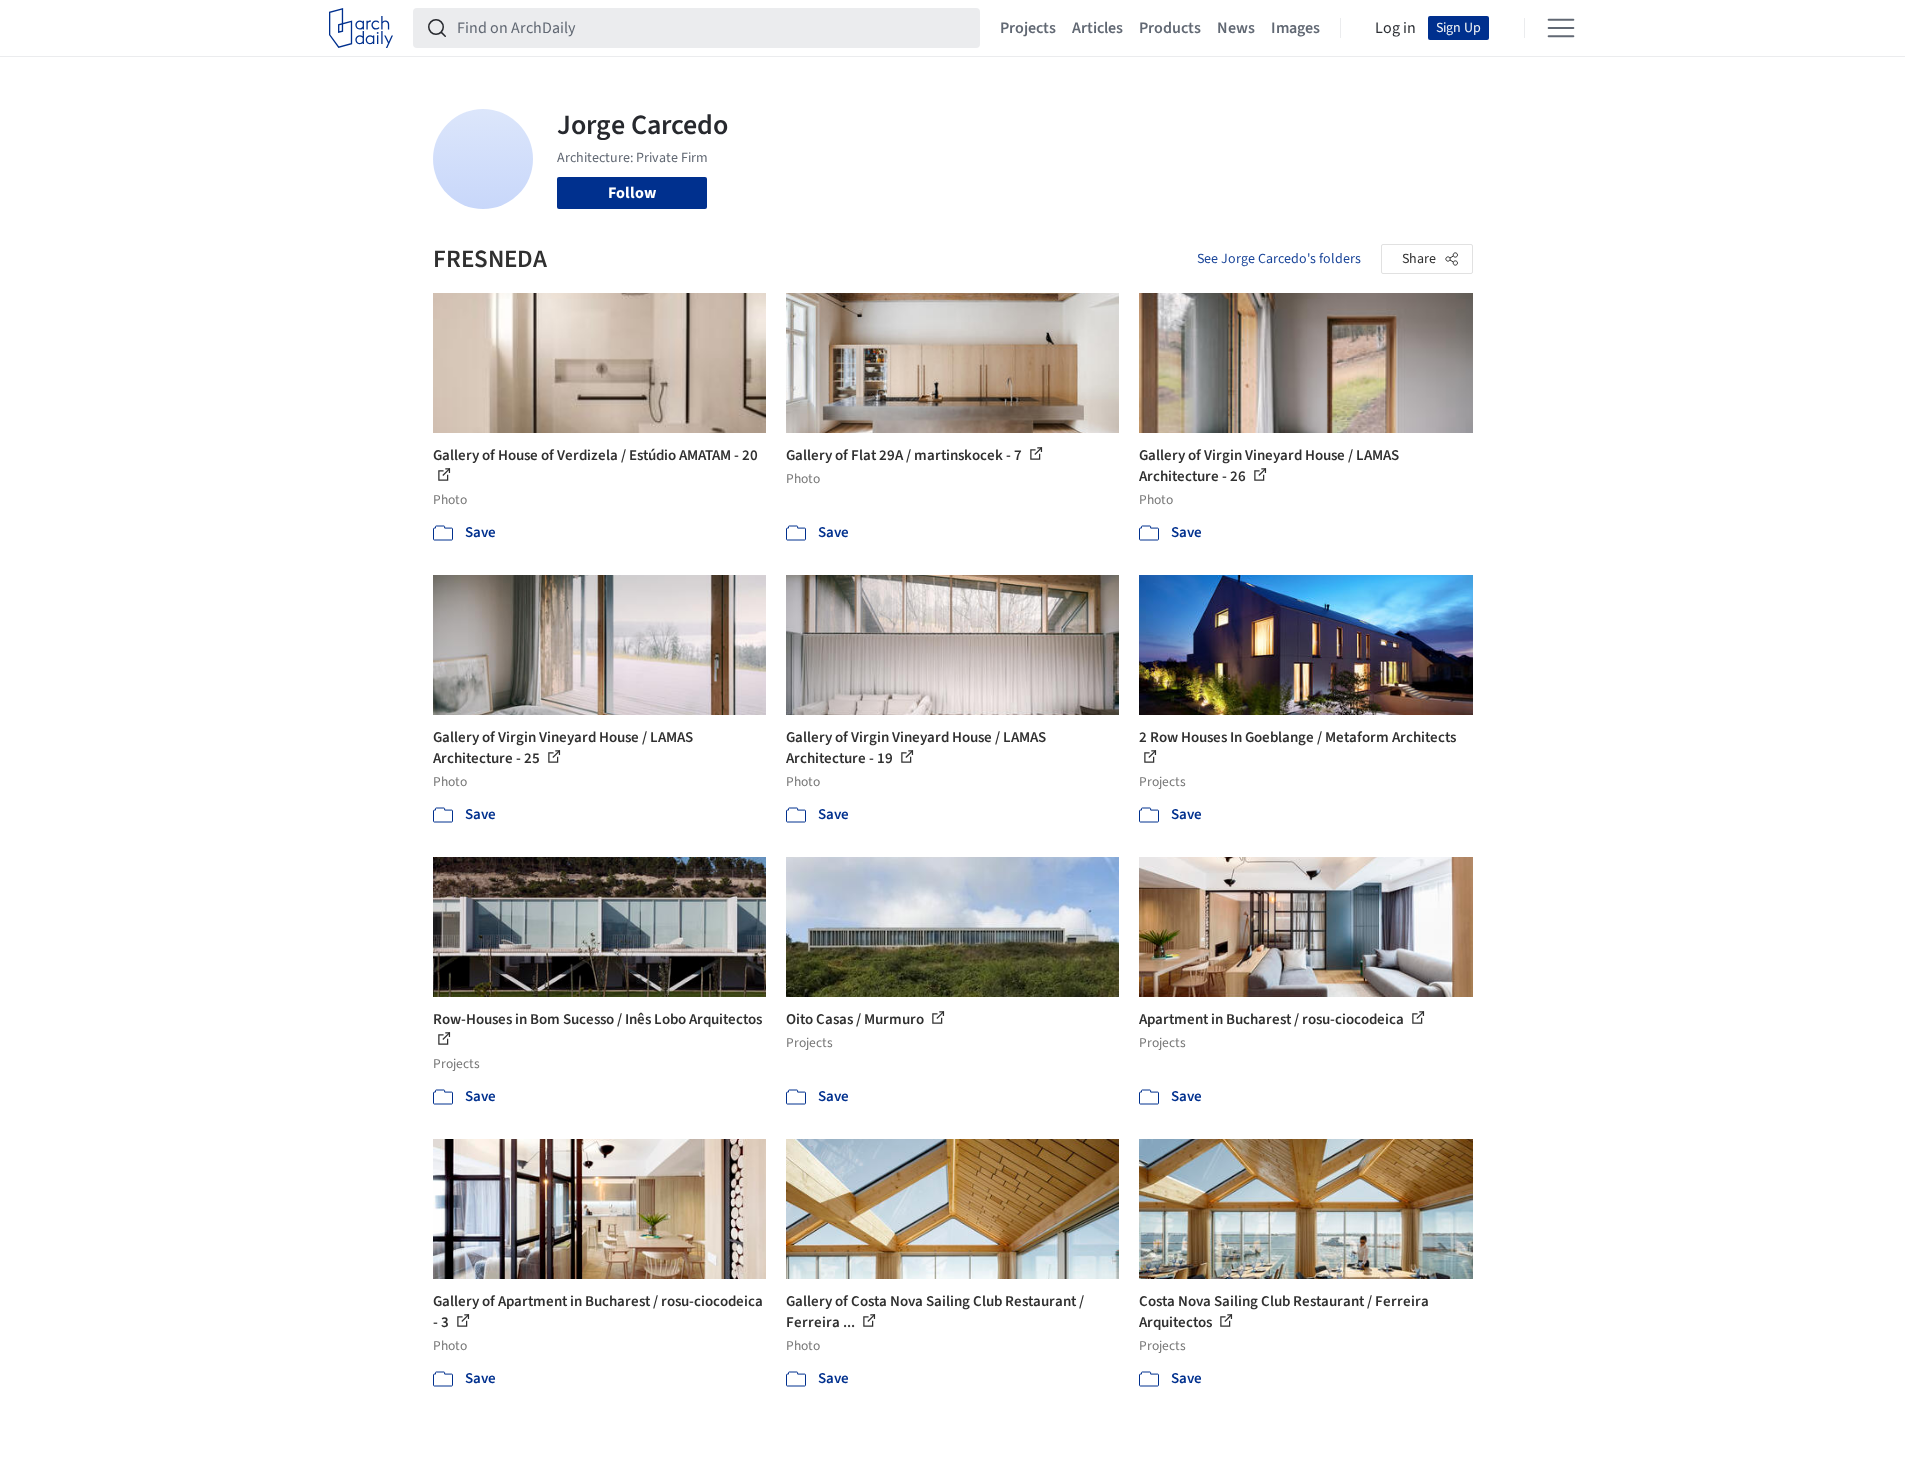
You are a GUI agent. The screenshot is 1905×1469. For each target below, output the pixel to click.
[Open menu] (1561, 28)
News (1236, 28)
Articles (1097, 28)
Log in (1395, 28)
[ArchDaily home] (361, 28)
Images (1295, 28)
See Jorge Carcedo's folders (1279, 259)
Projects (1028, 28)
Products (1170, 28)
